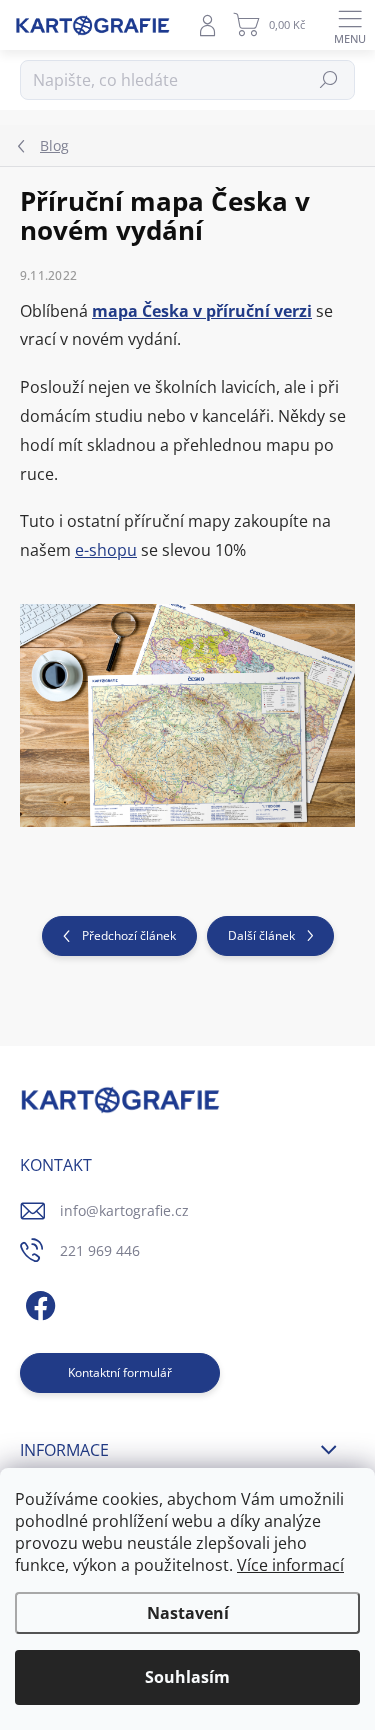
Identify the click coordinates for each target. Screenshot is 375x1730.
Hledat (329, 79)
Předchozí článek (129, 935)
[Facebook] (37, 1302)
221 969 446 (100, 1250)
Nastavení (188, 1613)
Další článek (261, 935)
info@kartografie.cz (124, 1210)
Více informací (290, 1565)
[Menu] (350, 25)
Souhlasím (187, 1677)
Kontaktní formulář (120, 1372)
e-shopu (106, 550)
